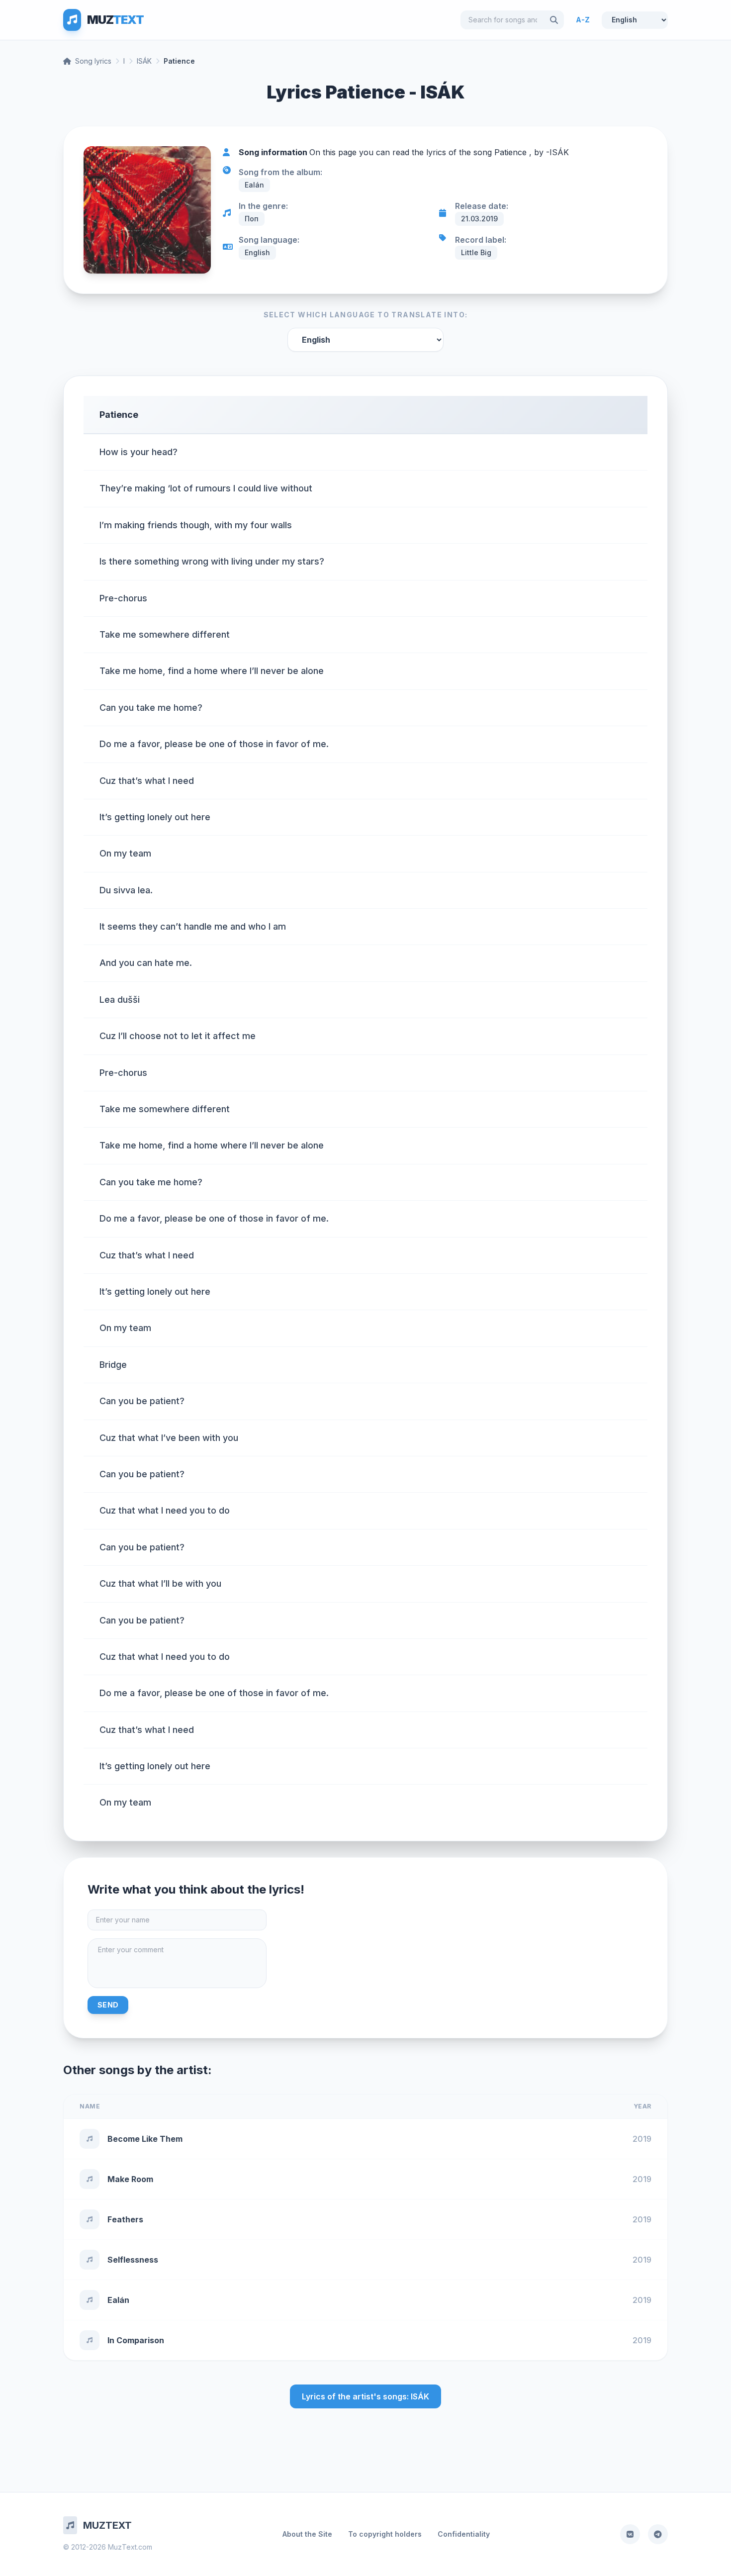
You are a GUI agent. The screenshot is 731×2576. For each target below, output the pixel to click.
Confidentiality (464, 2534)
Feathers (125, 2219)
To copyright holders (385, 2534)
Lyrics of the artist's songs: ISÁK (365, 2396)
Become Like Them (145, 2139)
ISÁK (144, 61)
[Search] (554, 20)
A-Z (583, 20)
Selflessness (133, 2260)
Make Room (130, 2179)
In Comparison (136, 2340)
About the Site (307, 2534)
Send (108, 2005)
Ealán (118, 2300)
